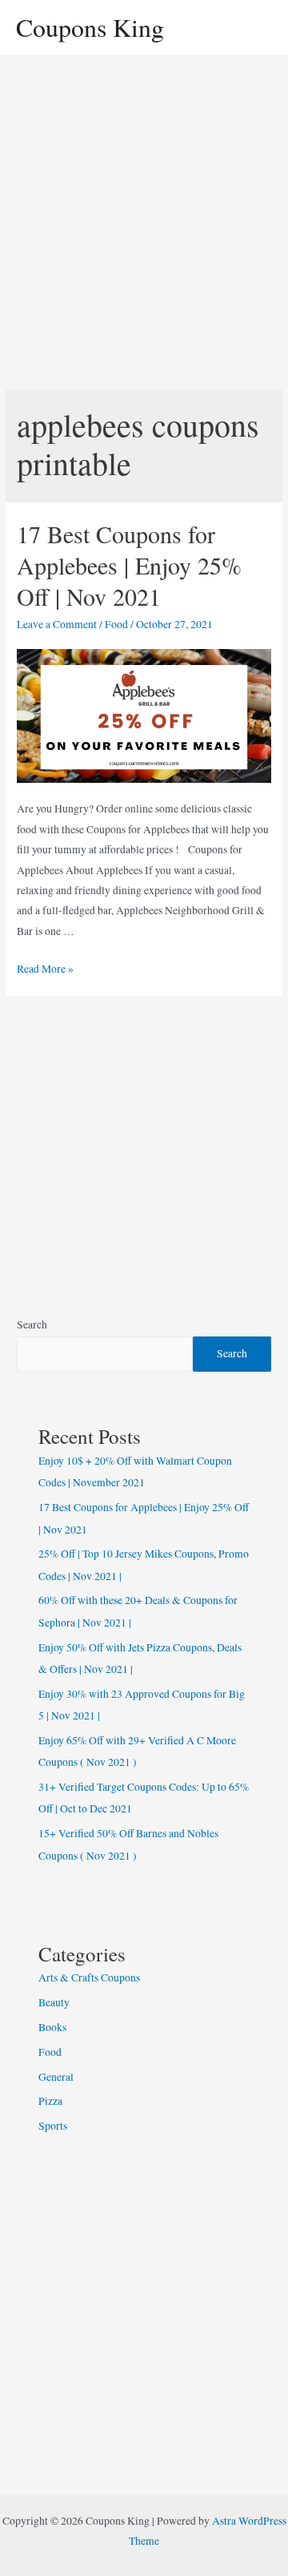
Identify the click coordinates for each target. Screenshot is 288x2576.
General (56, 2077)
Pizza (50, 2101)
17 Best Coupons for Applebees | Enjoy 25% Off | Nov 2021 (129, 565)
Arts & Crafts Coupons (89, 1977)
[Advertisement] (144, 208)
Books (52, 2027)
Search (32, 1324)
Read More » (45, 969)
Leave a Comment (57, 624)
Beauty (54, 2002)
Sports (53, 2126)
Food (116, 624)
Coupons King (90, 27)
